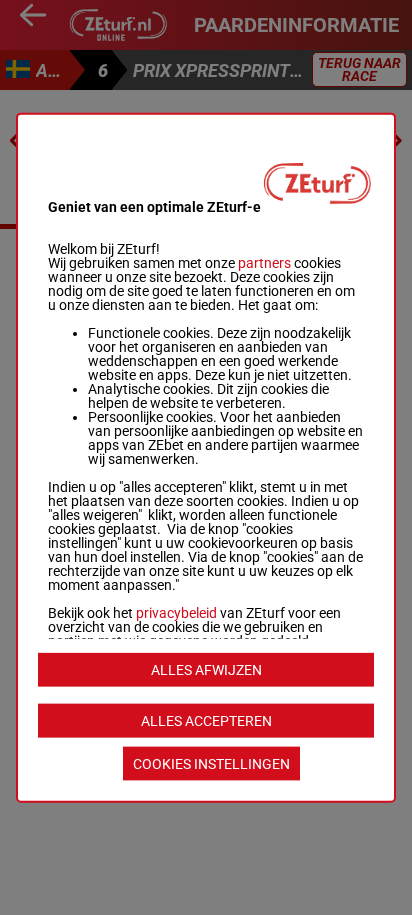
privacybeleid (176, 612)
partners (264, 262)
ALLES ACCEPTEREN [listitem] (206, 721)
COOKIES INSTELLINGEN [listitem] (211, 764)
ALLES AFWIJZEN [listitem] (206, 670)
